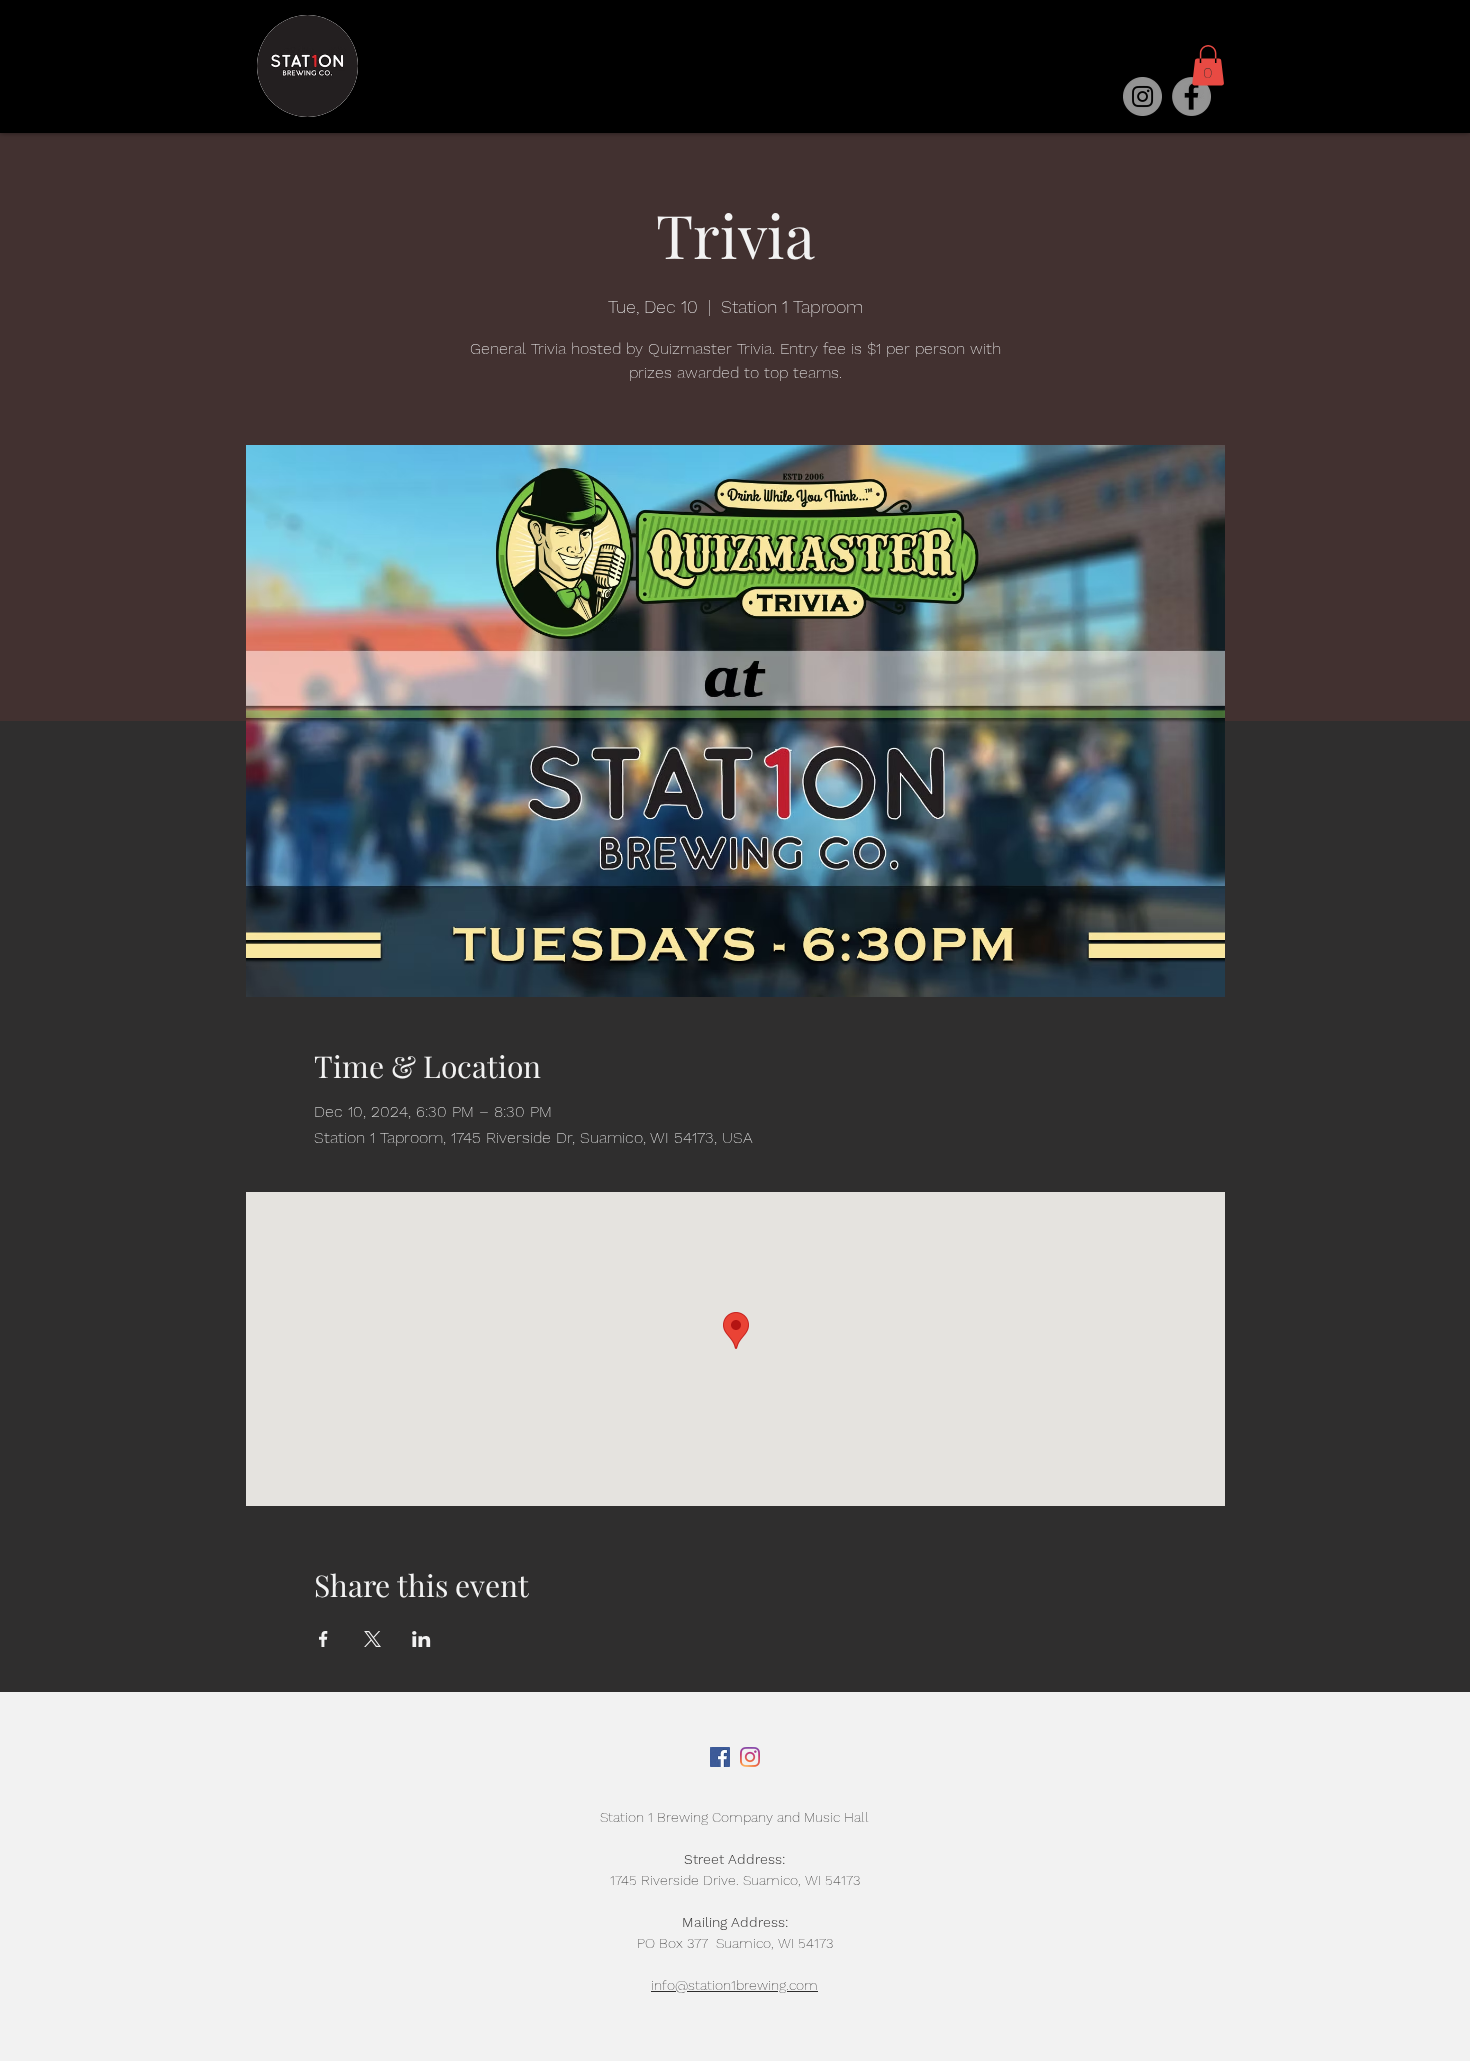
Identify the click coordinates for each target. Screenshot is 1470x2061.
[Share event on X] (372, 1639)
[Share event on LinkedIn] (421, 1639)
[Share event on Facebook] (323, 1639)
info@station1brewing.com (734, 1985)
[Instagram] (1142, 96)
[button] (1208, 65)
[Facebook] (1191, 96)
